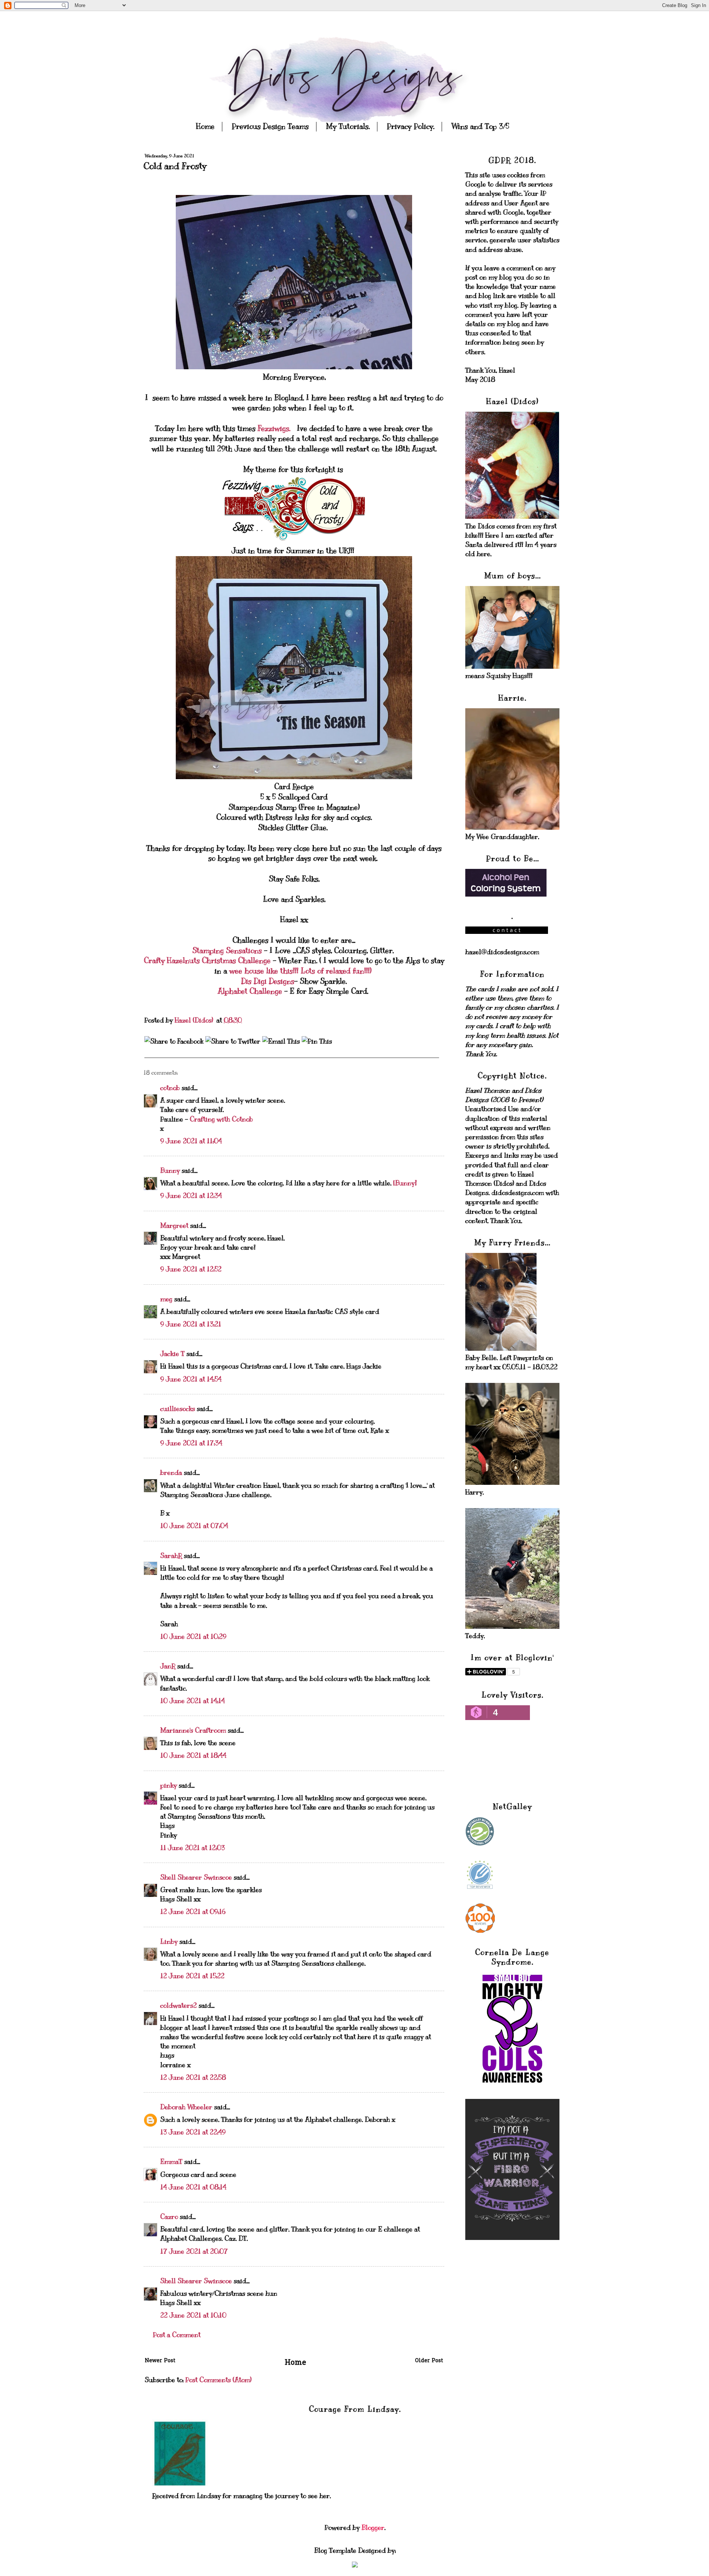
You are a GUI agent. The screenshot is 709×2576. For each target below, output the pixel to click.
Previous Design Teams (270, 126)
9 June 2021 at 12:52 (191, 1269)
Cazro (169, 2217)
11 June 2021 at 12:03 (193, 1848)
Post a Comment (177, 2335)
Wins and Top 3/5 (480, 126)
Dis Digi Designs (268, 981)
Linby (169, 1942)
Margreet (174, 1226)
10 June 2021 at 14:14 (193, 1701)
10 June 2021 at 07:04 (194, 1526)
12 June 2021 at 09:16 (193, 1912)
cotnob (170, 1088)
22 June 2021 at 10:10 (193, 2315)
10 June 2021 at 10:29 (193, 1637)
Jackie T (172, 1354)
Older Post (429, 2361)
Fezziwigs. (275, 429)
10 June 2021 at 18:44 (193, 1755)
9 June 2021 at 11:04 (191, 1141)
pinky (169, 1785)
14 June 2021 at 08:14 (193, 2187)
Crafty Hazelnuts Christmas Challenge (208, 961)
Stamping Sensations (227, 951)
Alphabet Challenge (250, 991)
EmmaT (171, 2162)
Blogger (373, 2528)
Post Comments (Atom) (218, 2380)
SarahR (171, 1556)
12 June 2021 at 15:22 (192, 1976)
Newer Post (160, 2361)
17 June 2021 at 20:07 (194, 2251)
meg (166, 1299)
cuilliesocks (178, 1409)
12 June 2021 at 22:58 (193, 2077)
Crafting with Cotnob (221, 1119)
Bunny (170, 1171)
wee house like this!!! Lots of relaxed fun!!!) (300, 971)
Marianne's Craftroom (193, 1730)
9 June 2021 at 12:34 (191, 1196)
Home (205, 126)
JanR (168, 1666)
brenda (171, 1473)
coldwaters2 (179, 2005)
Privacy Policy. (410, 126)
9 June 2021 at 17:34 (191, 1443)
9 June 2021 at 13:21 (191, 1324)
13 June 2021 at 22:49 (193, 2132)
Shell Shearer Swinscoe (196, 1877)
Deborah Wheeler (186, 2107)
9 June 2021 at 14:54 (191, 1379)
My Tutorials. (348, 126)
